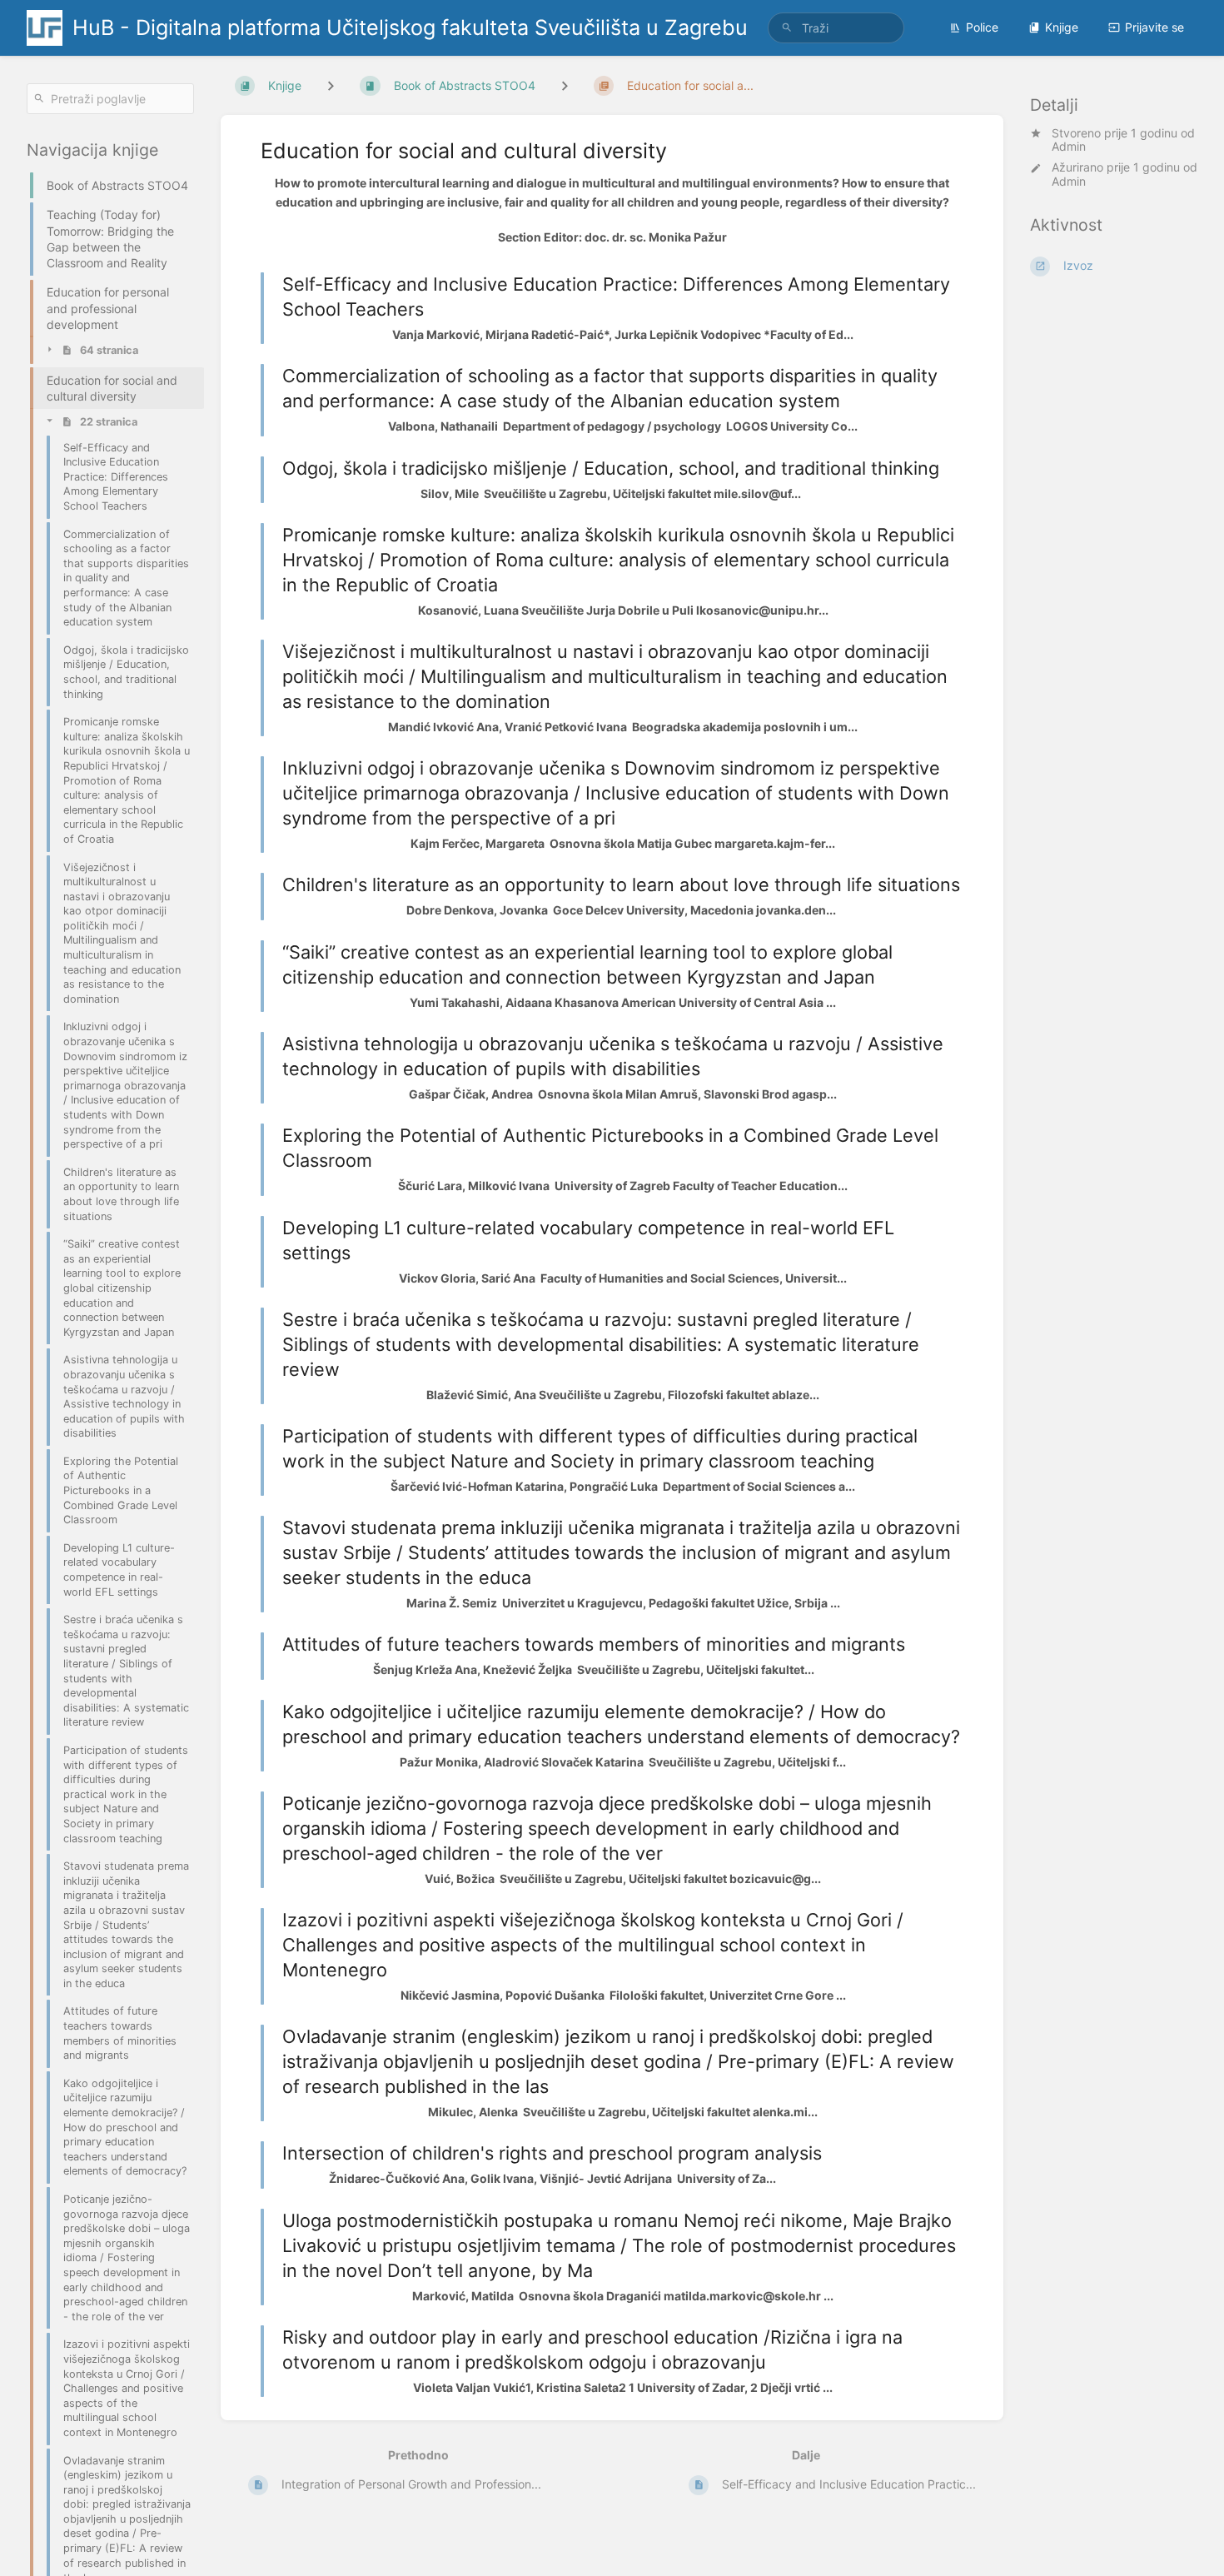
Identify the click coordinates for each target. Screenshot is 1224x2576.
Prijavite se (1154, 27)
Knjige (1062, 27)
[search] (836, 28)
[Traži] (787, 28)
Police (982, 27)
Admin (1069, 147)
